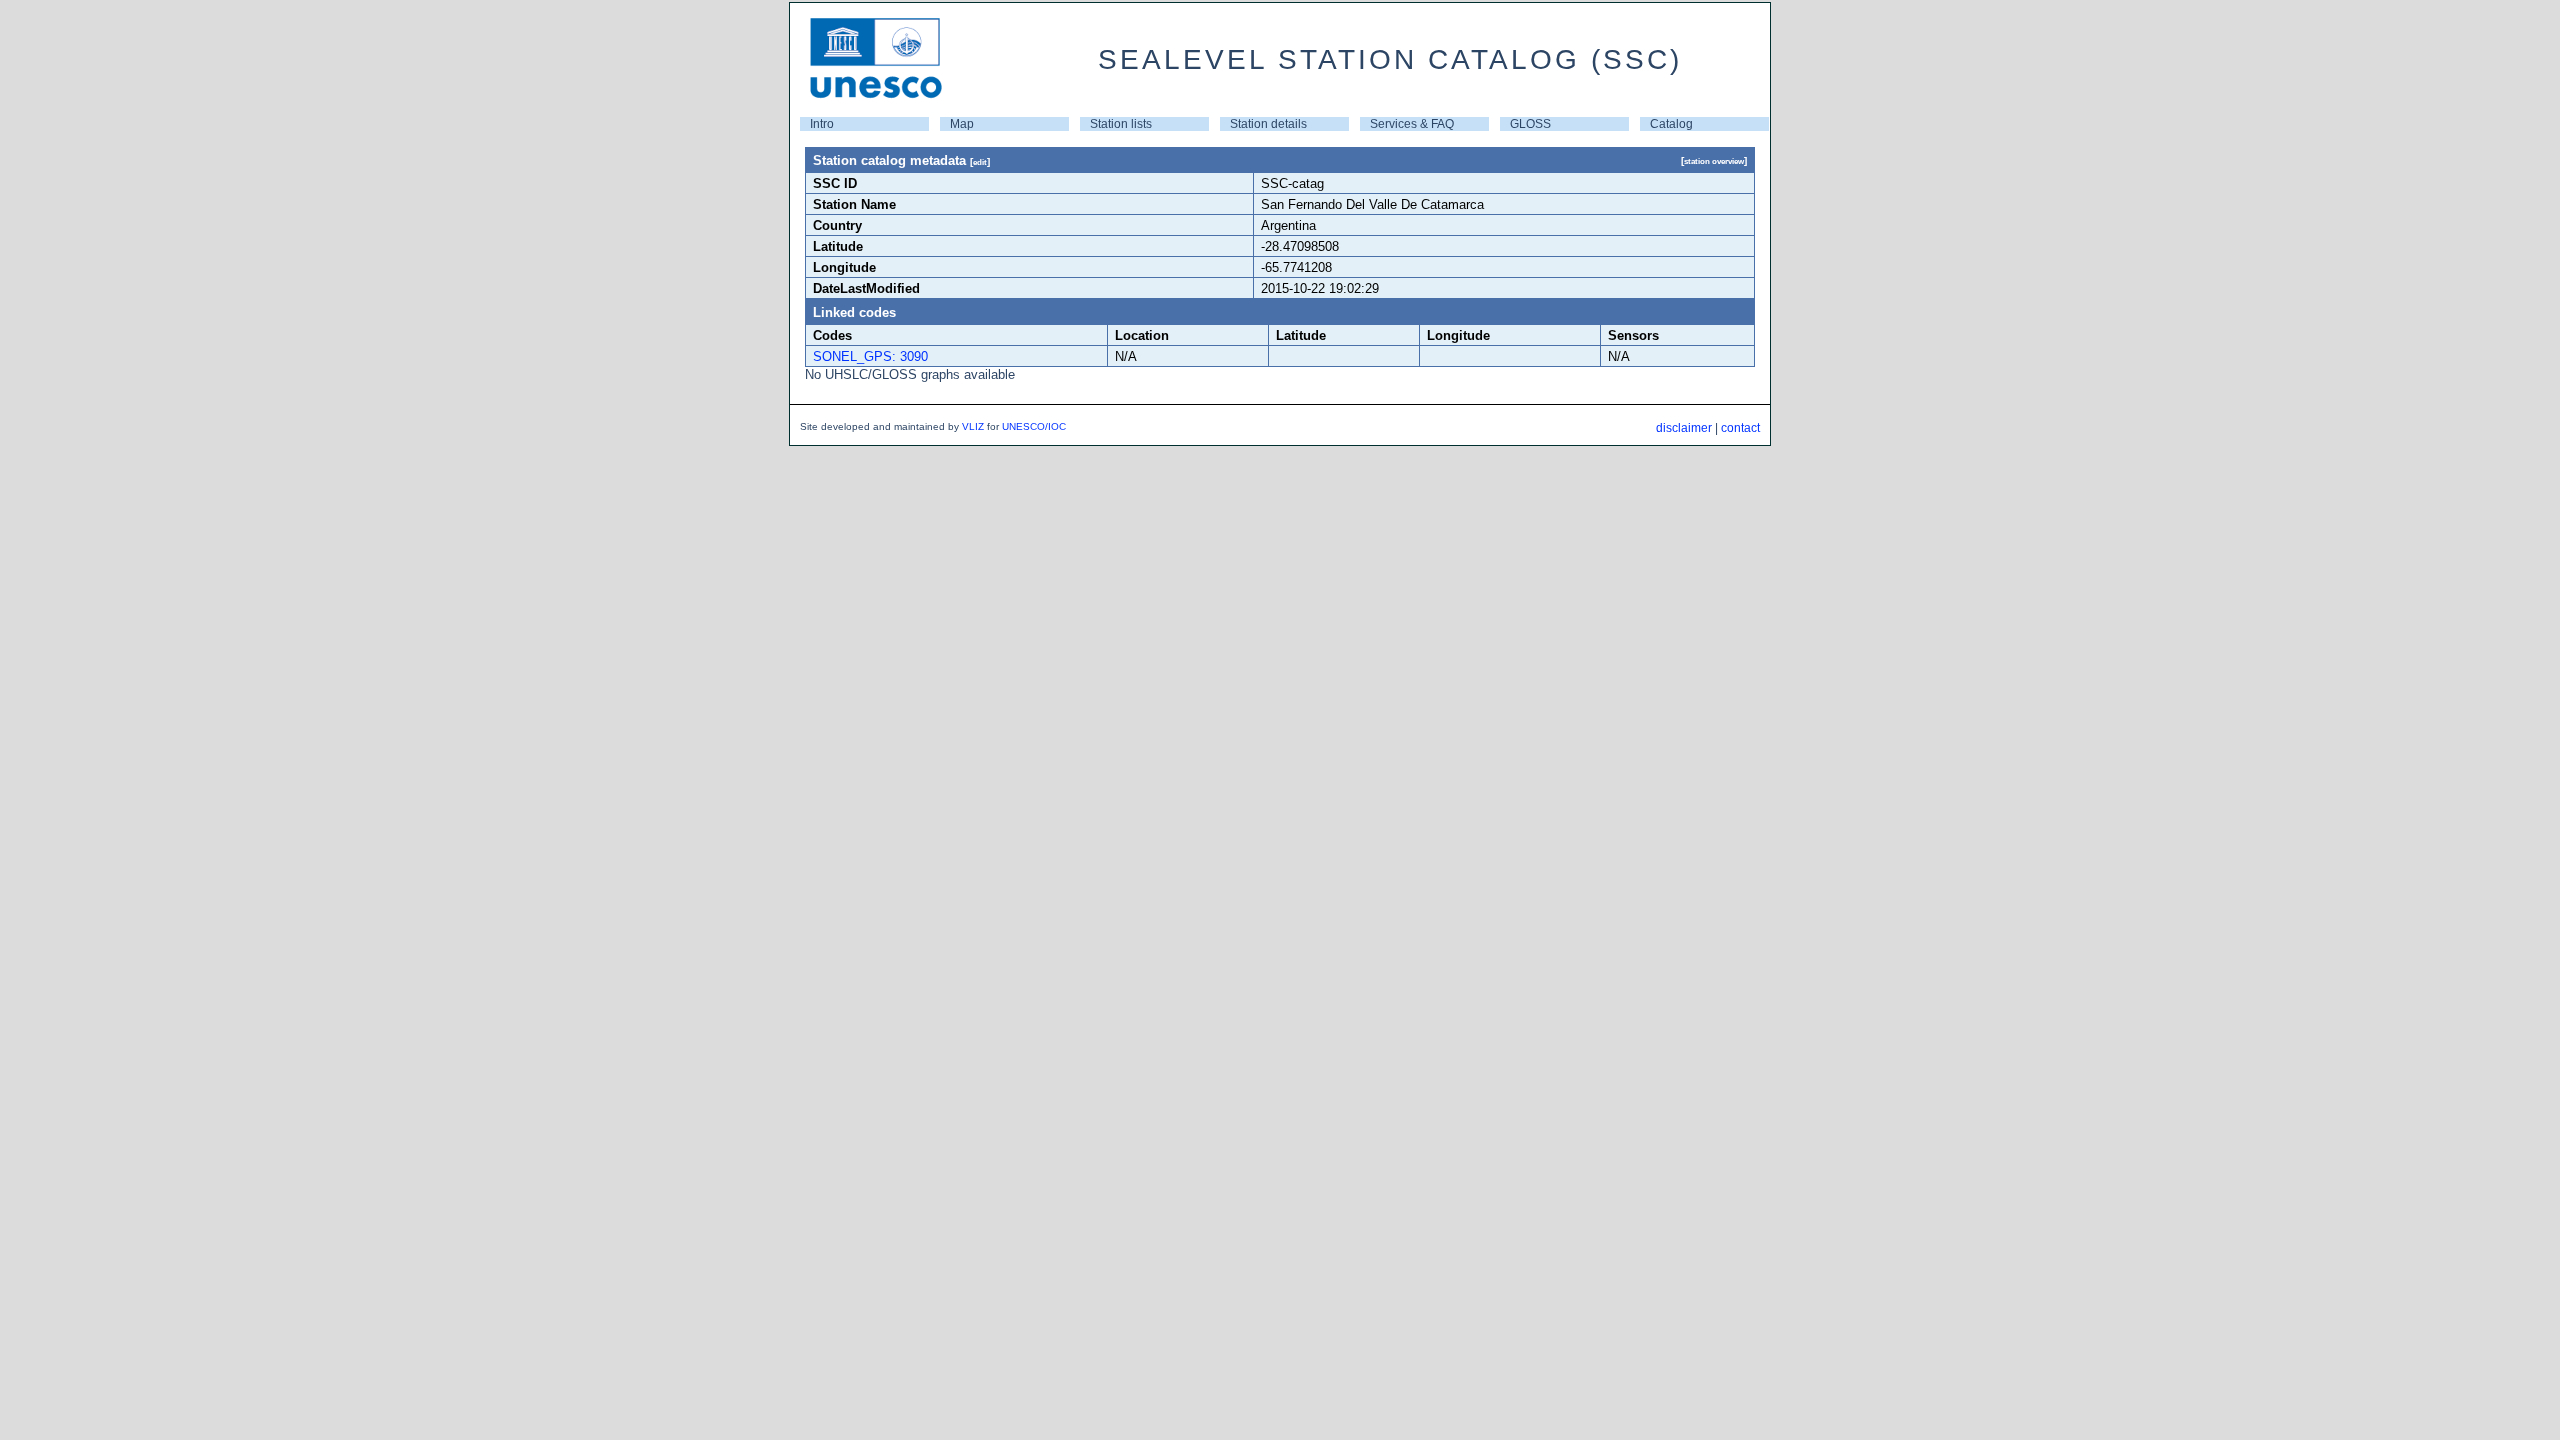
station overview (1714, 161)
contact (1740, 428)
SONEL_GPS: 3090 (870, 356)
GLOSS (1530, 124)
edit (980, 162)
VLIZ (973, 426)
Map (962, 124)
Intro (822, 124)
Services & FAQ (1412, 124)
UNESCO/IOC (1034, 426)
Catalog (1671, 124)
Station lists (1121, 124)
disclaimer (1684, 428)
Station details (1268, 124)
